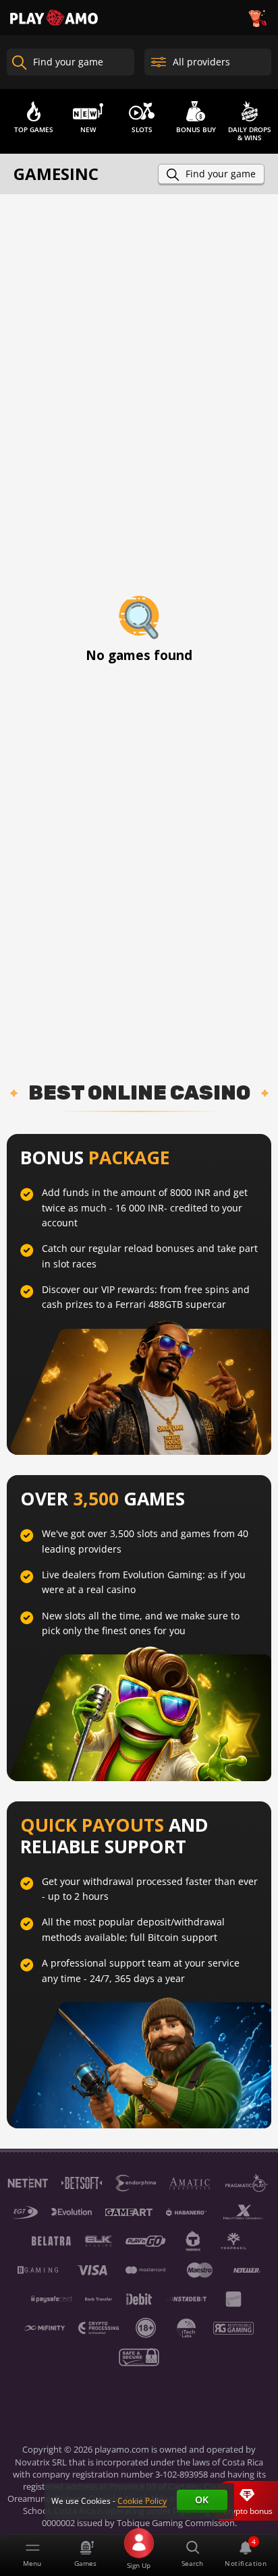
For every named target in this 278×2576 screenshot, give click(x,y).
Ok (202, 2499)
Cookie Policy (142, 2501)
